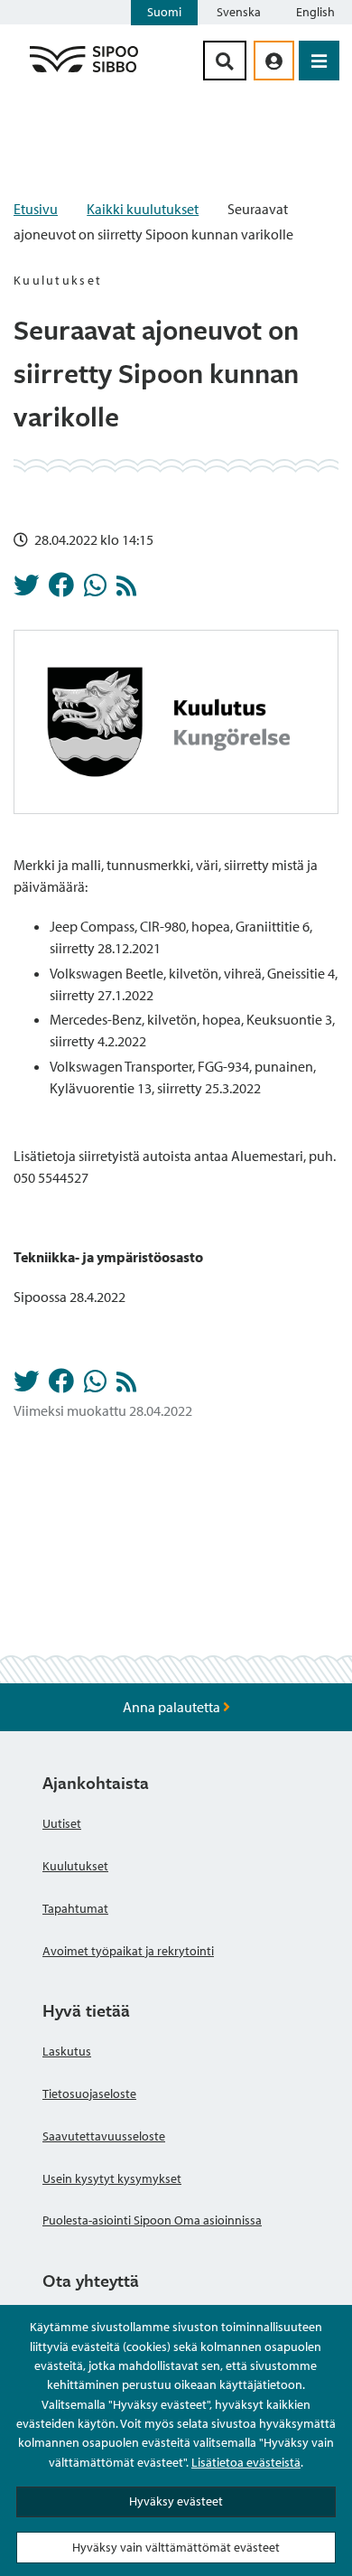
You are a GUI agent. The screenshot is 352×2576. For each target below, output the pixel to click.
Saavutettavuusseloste (104, 2136)
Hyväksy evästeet (176, 2501)
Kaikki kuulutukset (143, 209)
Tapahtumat (75, 1908)
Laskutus (67, 2051)
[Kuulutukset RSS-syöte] (126, 590)
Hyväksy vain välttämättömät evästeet (176, 2547)
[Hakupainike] (225, 61)
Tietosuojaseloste (89, 2094)
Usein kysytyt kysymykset (112, 2178)
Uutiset (62, 1823)
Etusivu (36, 209)
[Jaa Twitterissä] (26, 590)
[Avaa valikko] (319, 61)
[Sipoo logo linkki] (84, 71)
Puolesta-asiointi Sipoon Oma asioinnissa (152, 2220)
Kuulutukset (75, 1866)
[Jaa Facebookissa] (61, 590)
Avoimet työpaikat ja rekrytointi (128, 1951)
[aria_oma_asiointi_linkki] (274, 61)
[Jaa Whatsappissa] (95, 590)
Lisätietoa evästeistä (246, 2462)
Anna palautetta (173, 1707)
